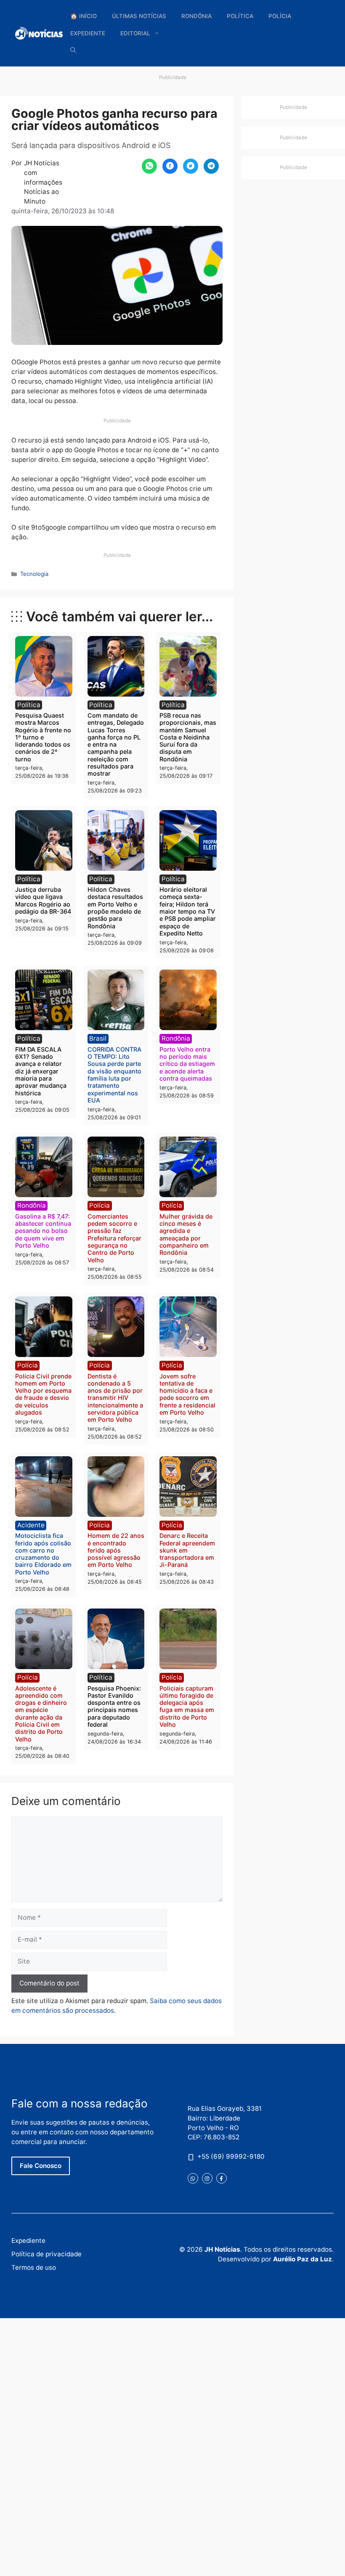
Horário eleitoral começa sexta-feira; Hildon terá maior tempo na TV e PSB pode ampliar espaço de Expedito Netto (188, 911)
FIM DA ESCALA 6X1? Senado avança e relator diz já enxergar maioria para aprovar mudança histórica (41, 1071)
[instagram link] (207, 2178)
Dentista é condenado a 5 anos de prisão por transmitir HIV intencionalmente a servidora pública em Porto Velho (115, 1398)
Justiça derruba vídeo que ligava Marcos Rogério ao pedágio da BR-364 (43, 900)
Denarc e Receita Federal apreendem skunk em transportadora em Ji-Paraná (187, 1550)
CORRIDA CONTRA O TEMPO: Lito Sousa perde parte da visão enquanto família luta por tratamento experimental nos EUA (114, 1075)
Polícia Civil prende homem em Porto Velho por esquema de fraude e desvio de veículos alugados (43, 1394)
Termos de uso (34, 2267)
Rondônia (196, 16)
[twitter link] (193, 2178)
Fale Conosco (41, 2166)
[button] (73, 50)
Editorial (135, 33)
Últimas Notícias (139, 16)
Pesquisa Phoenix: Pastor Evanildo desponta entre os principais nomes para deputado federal (114, 1706)
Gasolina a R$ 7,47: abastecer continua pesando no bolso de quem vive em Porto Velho (43, 1231)
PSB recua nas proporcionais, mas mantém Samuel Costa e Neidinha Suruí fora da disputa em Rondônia (188, 737)
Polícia (280, 16)
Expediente (88, 33)
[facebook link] (222, 2178)
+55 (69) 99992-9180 (231, 2156)
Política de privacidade (46, 2254)
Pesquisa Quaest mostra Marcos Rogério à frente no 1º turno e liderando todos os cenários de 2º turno (43, 737)
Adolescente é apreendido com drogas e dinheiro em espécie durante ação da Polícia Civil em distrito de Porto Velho (41, 1714)
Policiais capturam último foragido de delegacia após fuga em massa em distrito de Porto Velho (187, 1706)
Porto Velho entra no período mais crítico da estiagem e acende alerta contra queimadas (187, 1064)
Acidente (31, 1525)
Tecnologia (34, 574)
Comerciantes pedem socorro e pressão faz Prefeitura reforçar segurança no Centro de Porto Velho (114, 1238)
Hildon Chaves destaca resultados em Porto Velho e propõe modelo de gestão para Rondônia (115, 908)
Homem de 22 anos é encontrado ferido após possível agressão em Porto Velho (116, 1550)
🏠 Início (84, 16)
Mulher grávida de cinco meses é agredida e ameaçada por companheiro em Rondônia (186, 1234)
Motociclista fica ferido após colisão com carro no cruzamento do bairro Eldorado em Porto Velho (43, 1554)
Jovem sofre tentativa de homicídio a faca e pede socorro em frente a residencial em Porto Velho (187, 1394)
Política (240, 16)
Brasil (98, 1038)
